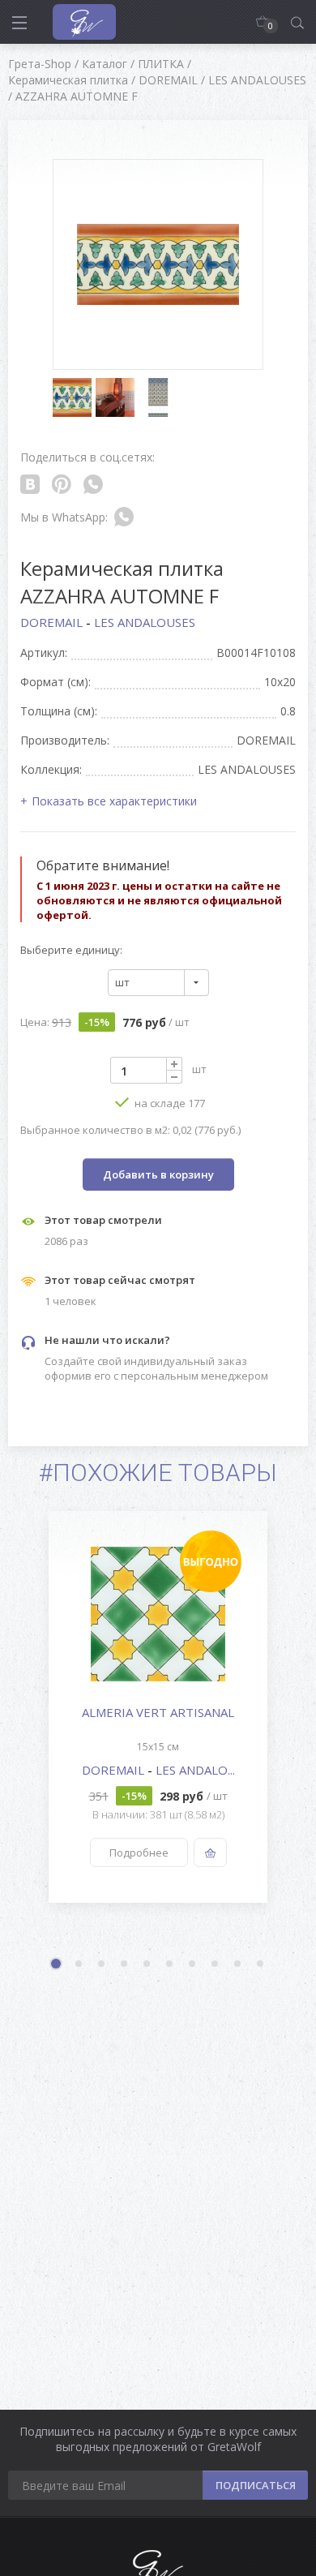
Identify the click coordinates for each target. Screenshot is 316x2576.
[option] (158, 1707)
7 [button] (193, 1964)
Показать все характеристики (114, 801)
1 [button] (58, 1965)
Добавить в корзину (158, 1174)
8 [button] (216, 1964)
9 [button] (238, 1964)
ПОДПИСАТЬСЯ (256, 2485)
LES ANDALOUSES (145, 622)
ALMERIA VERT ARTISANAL (158, 1712)
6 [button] (170, 1964)
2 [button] (79, 1964)
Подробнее (139, 1853)
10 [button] (261, 1964)
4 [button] (125, 1964)
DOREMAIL (53, 622)
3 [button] (102, 1964)
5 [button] (147, 1964)
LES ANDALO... (195, 1770)
